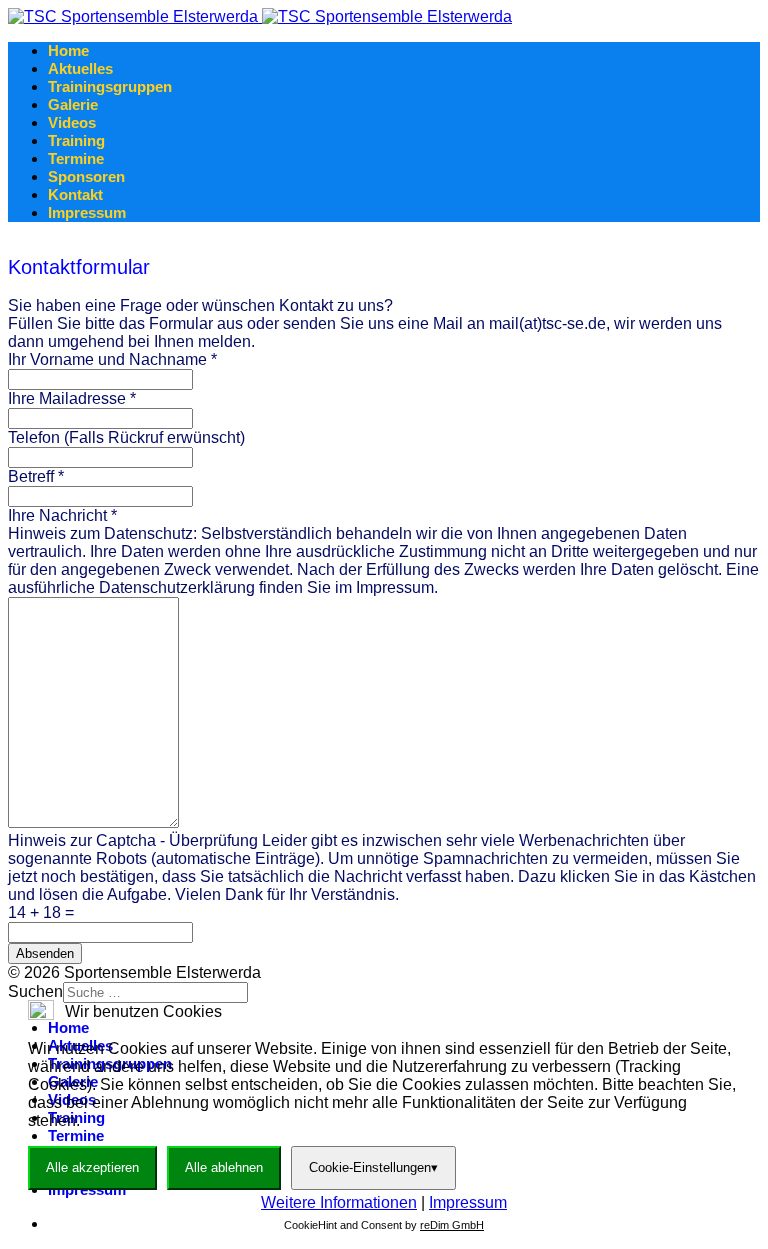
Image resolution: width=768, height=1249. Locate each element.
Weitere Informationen (339, 1202)
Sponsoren (86, 176)
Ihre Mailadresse (72, 398)
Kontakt (75, 194)
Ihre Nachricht (62, 515)
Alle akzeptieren (92, 1167)
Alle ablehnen (224, 1167)
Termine (76, 158)
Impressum (87, 212)
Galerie (73, 104)
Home (68, 50)
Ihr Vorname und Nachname (112, 359)
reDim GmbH (452, 1225)
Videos (72, 122)
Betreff (36, 476)
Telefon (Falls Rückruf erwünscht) (126, 437)
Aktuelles (80, 68)
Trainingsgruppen (110, 86)
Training (76, 140)
